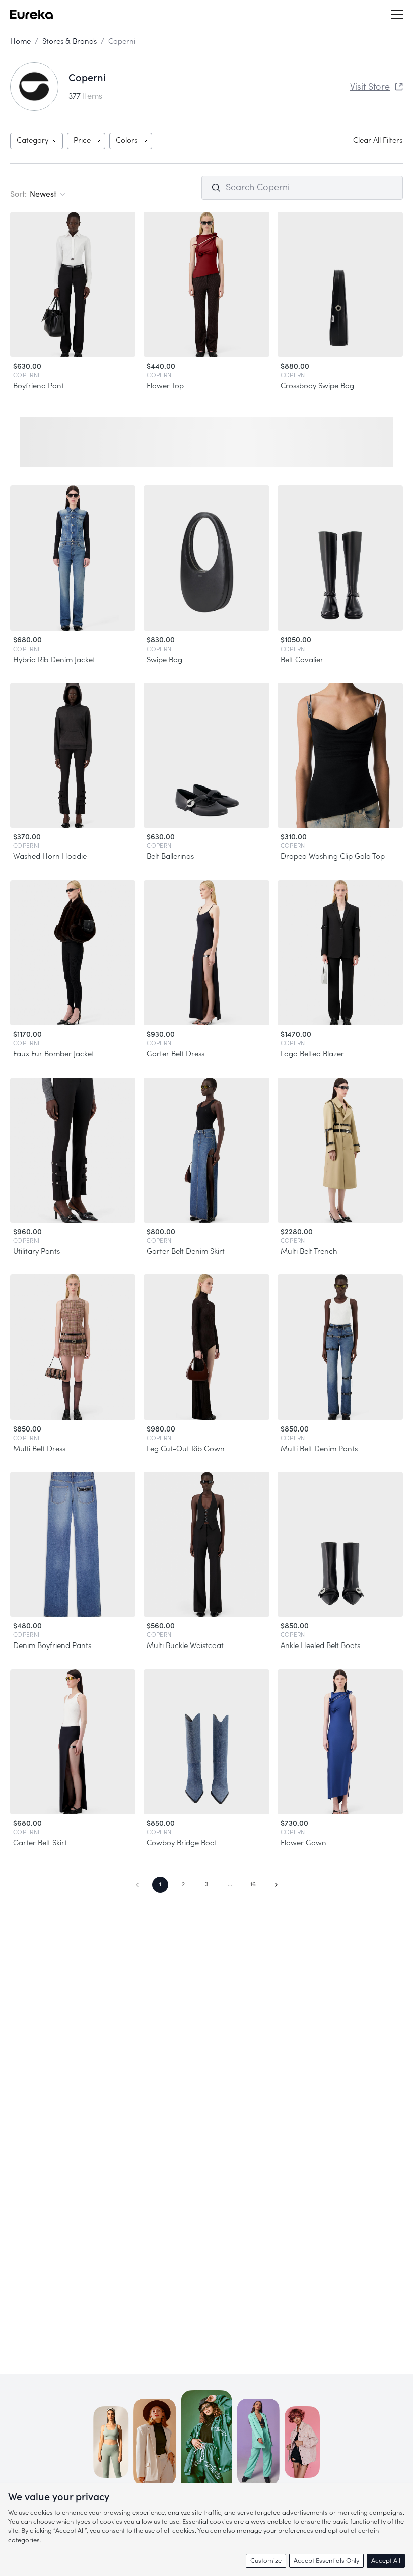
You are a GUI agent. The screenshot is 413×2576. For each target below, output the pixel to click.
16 (253, 1884)
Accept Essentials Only (326, 2561)
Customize (266, 2561)
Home (20, 42)
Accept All (386, 2561)
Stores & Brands (70, 42)
